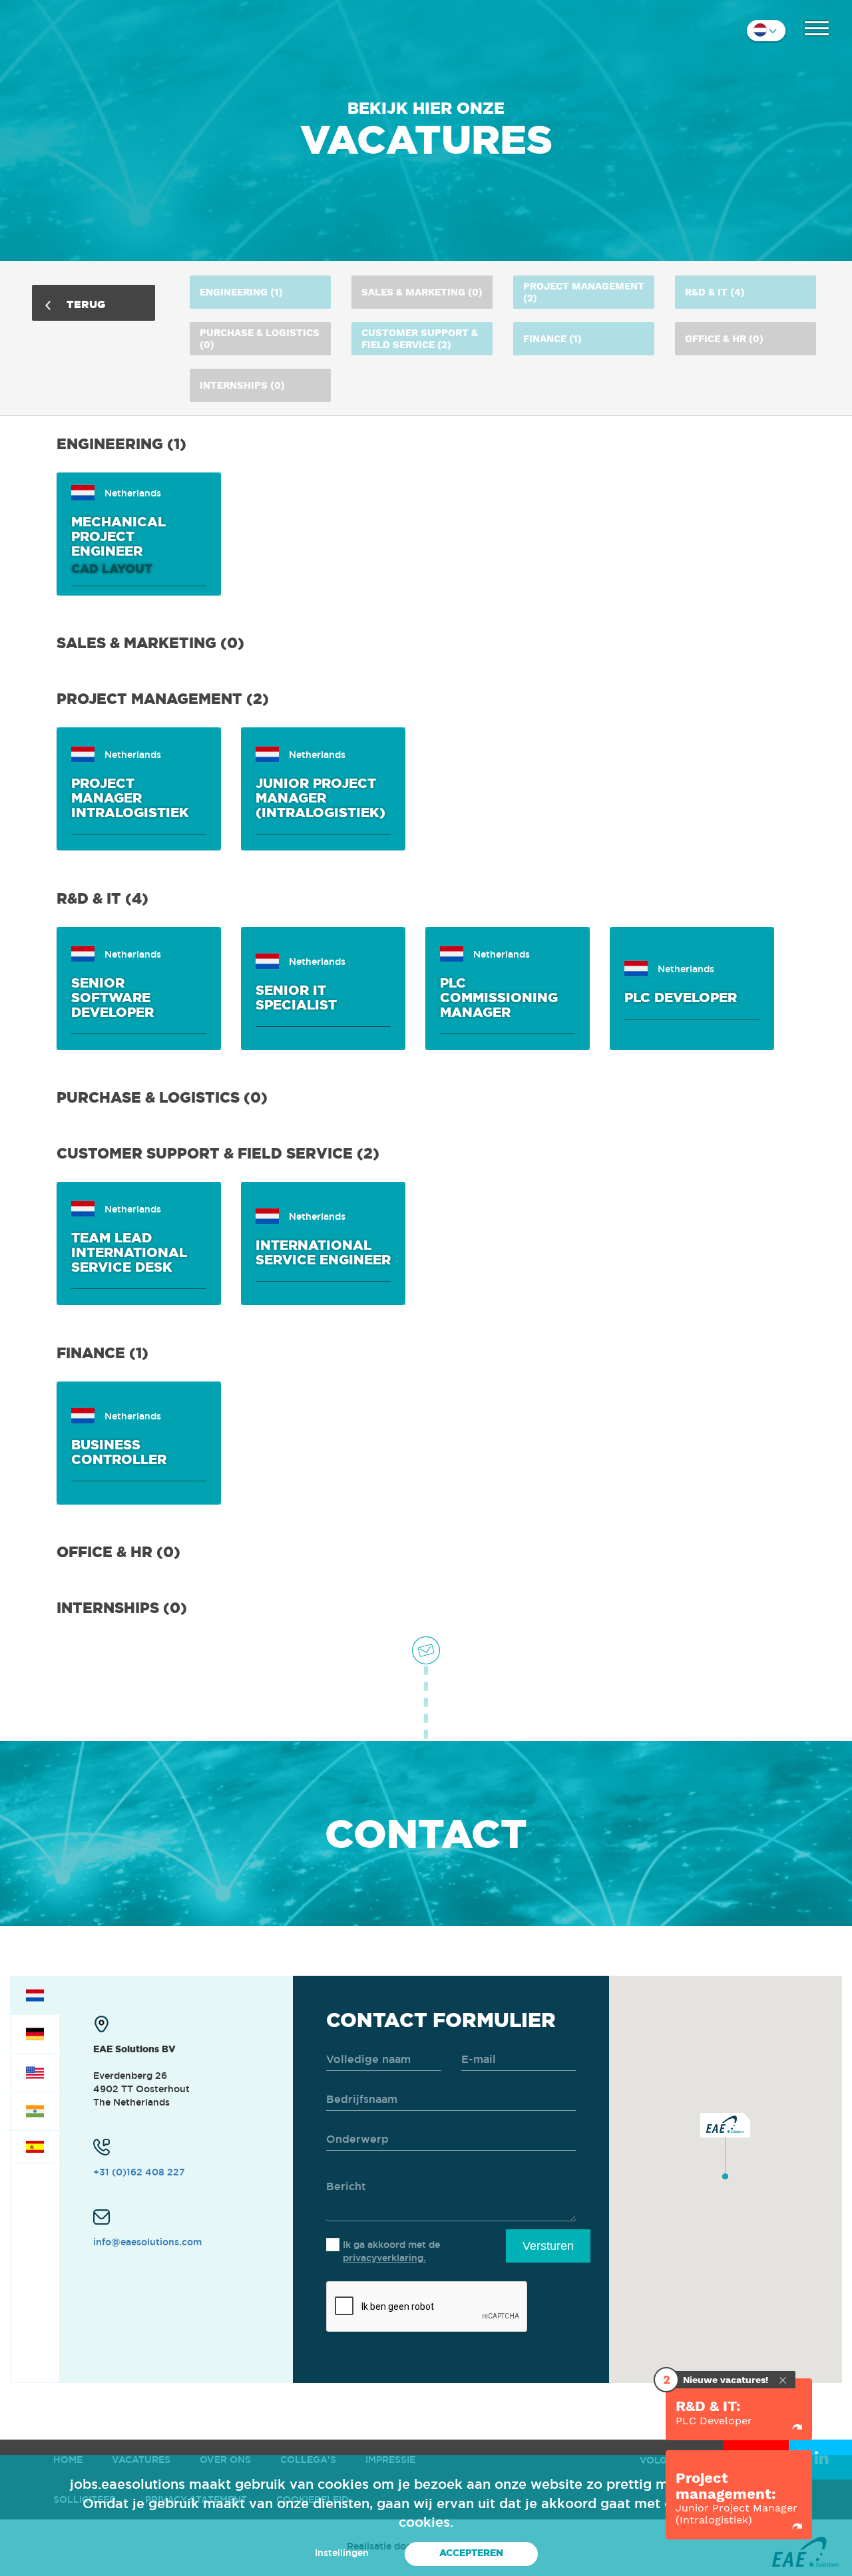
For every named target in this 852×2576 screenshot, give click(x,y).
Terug (85, 304)
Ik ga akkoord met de (391, 2251)
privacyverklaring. (384, 2258)
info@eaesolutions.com (147, 2242)
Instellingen (342, 2553)
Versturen (548, 2246)
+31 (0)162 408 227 (139, 2172)
